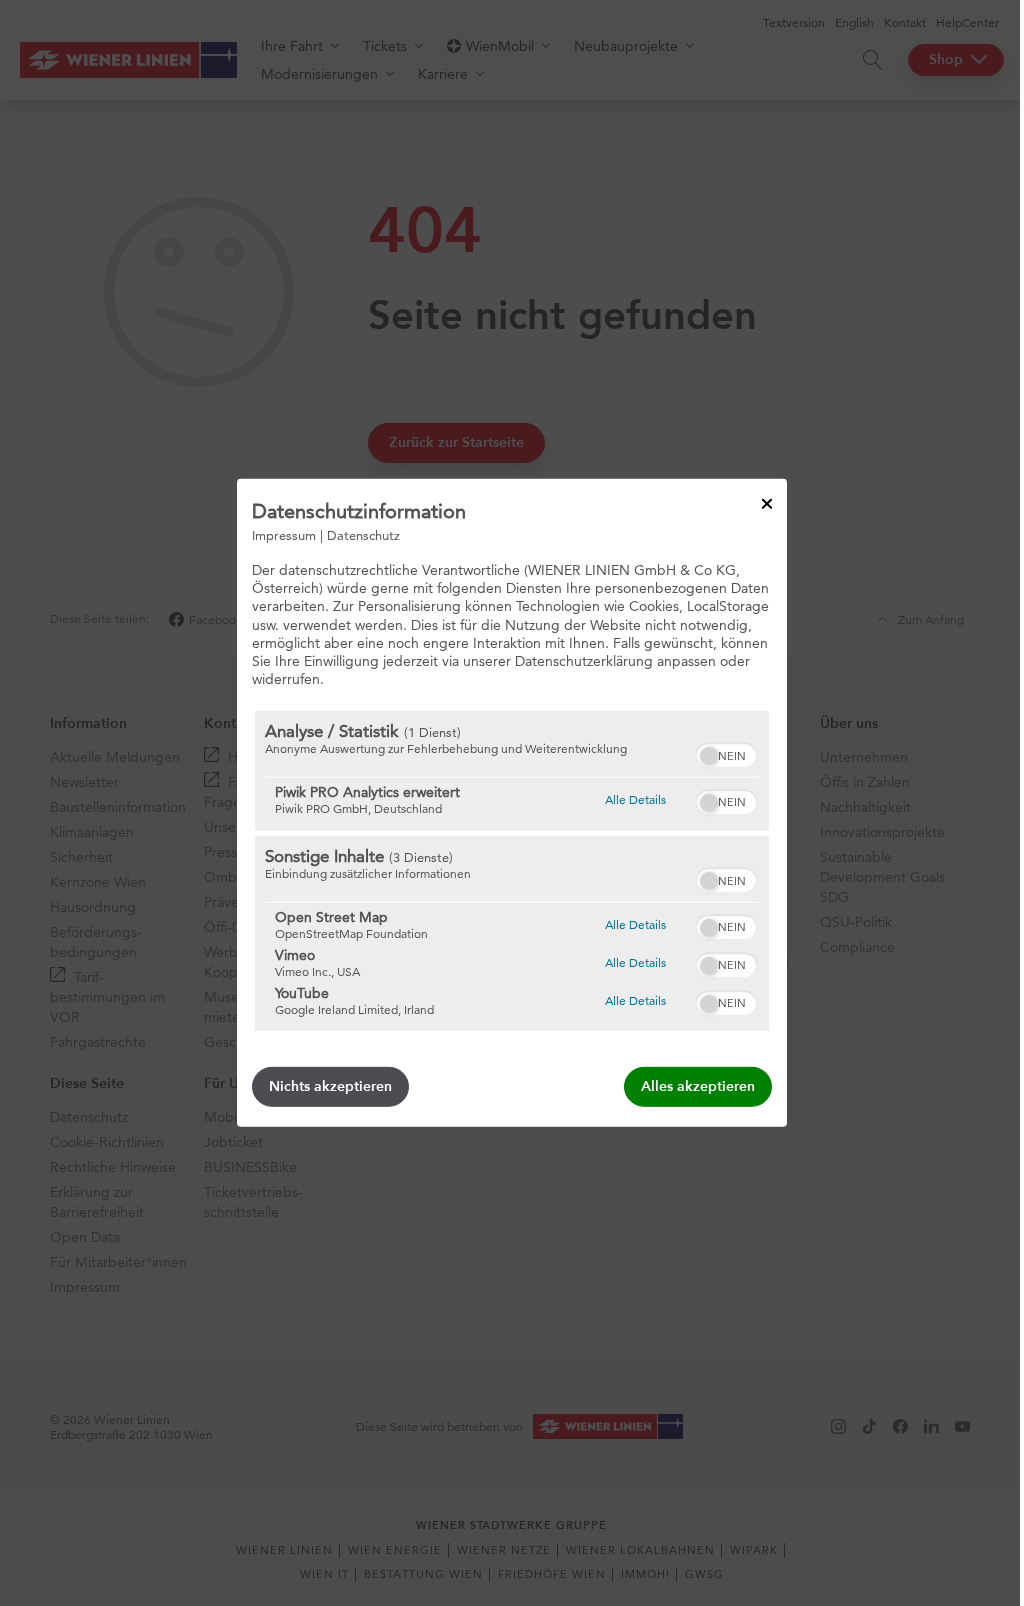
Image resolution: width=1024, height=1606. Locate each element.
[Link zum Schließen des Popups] (767, 504)
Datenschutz (363, 535)
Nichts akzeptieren (330, 1086)
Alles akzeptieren (698, 1086)
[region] (512, 871)
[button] (709, 756)
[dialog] (512, 803)
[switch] (726, 753)
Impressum (284, 535)
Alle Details (635, 799)
